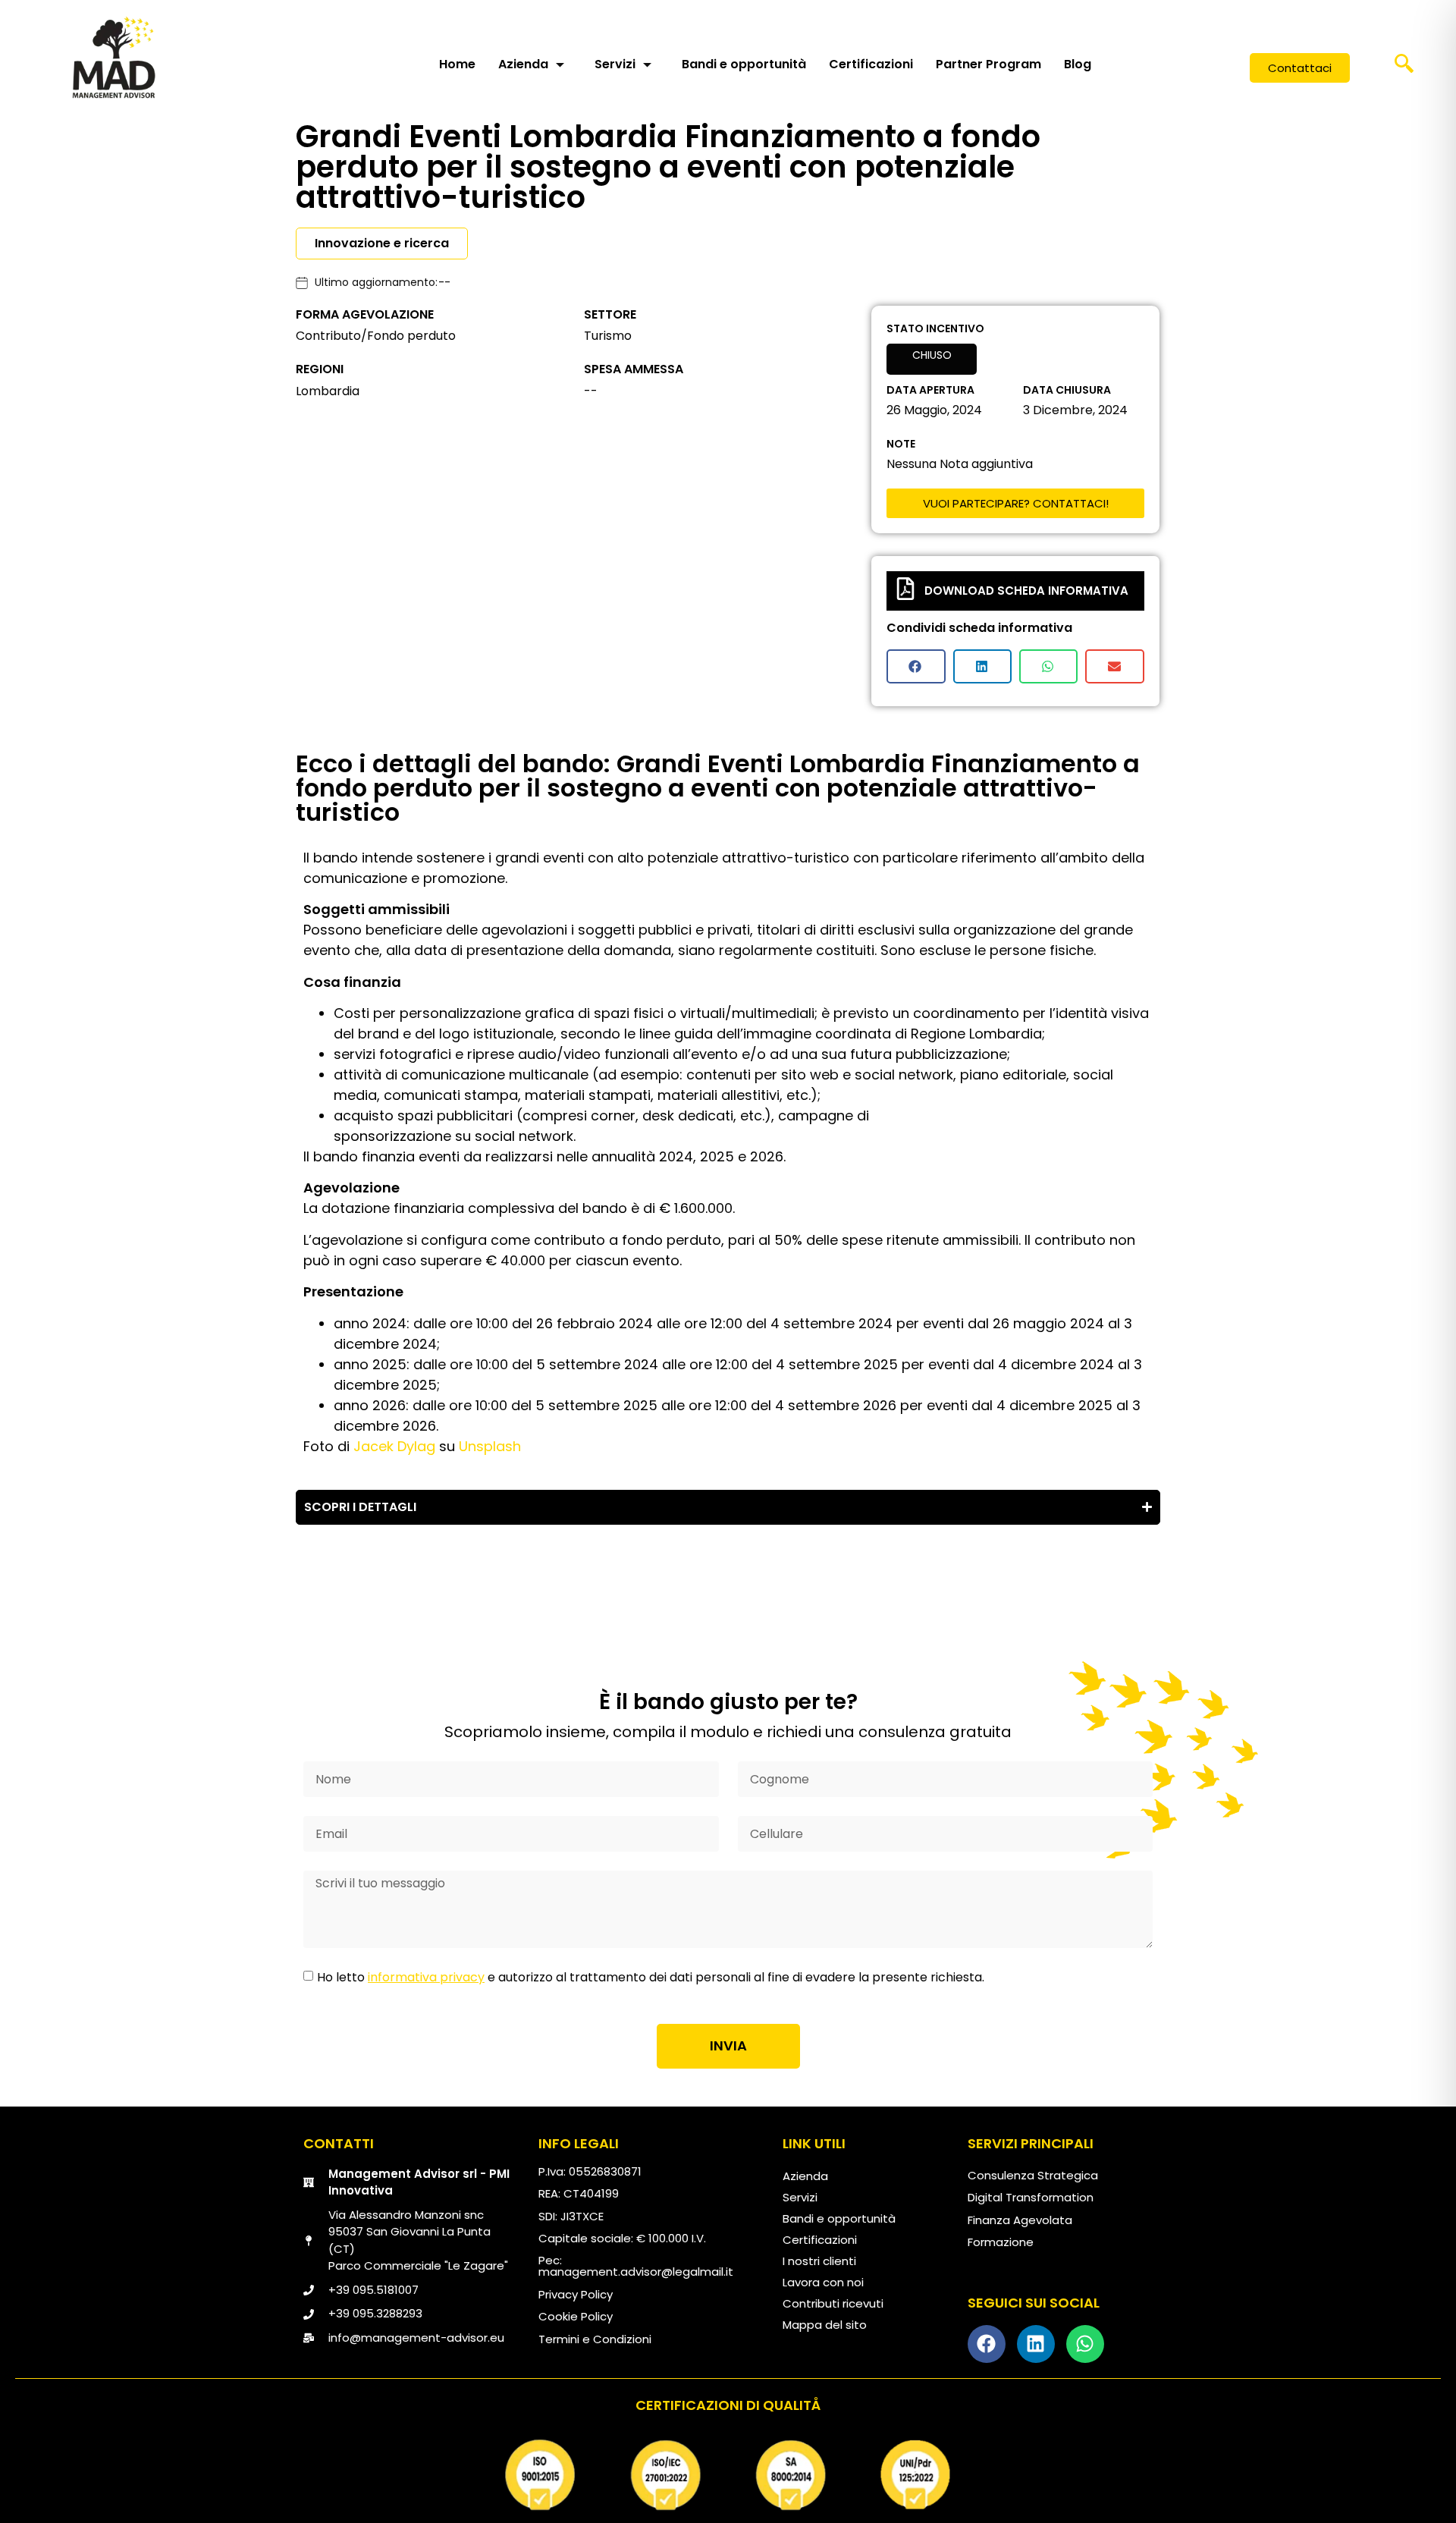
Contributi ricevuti (833, 2303)
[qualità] (728, 2475)
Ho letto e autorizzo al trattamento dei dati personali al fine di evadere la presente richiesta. (651, 1977)
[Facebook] (987, 2344)
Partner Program (988, 64)
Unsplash (492, 1446)
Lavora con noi (823, 2282)
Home (457, 64)
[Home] (114, 57)
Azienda (523, 64)
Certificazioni (871, 64)
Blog (1078, 64)
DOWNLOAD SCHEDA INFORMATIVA (1026, 591)
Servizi (615, 64)
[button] (1404, 68)
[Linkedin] (1036, 2344)
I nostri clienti (819, 2261)
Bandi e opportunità (744, 64)
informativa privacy (426, 1977)
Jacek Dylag (394, 1446)
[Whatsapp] (1085, 2344)
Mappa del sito (825, 2325)
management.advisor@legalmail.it (636, 2272)
